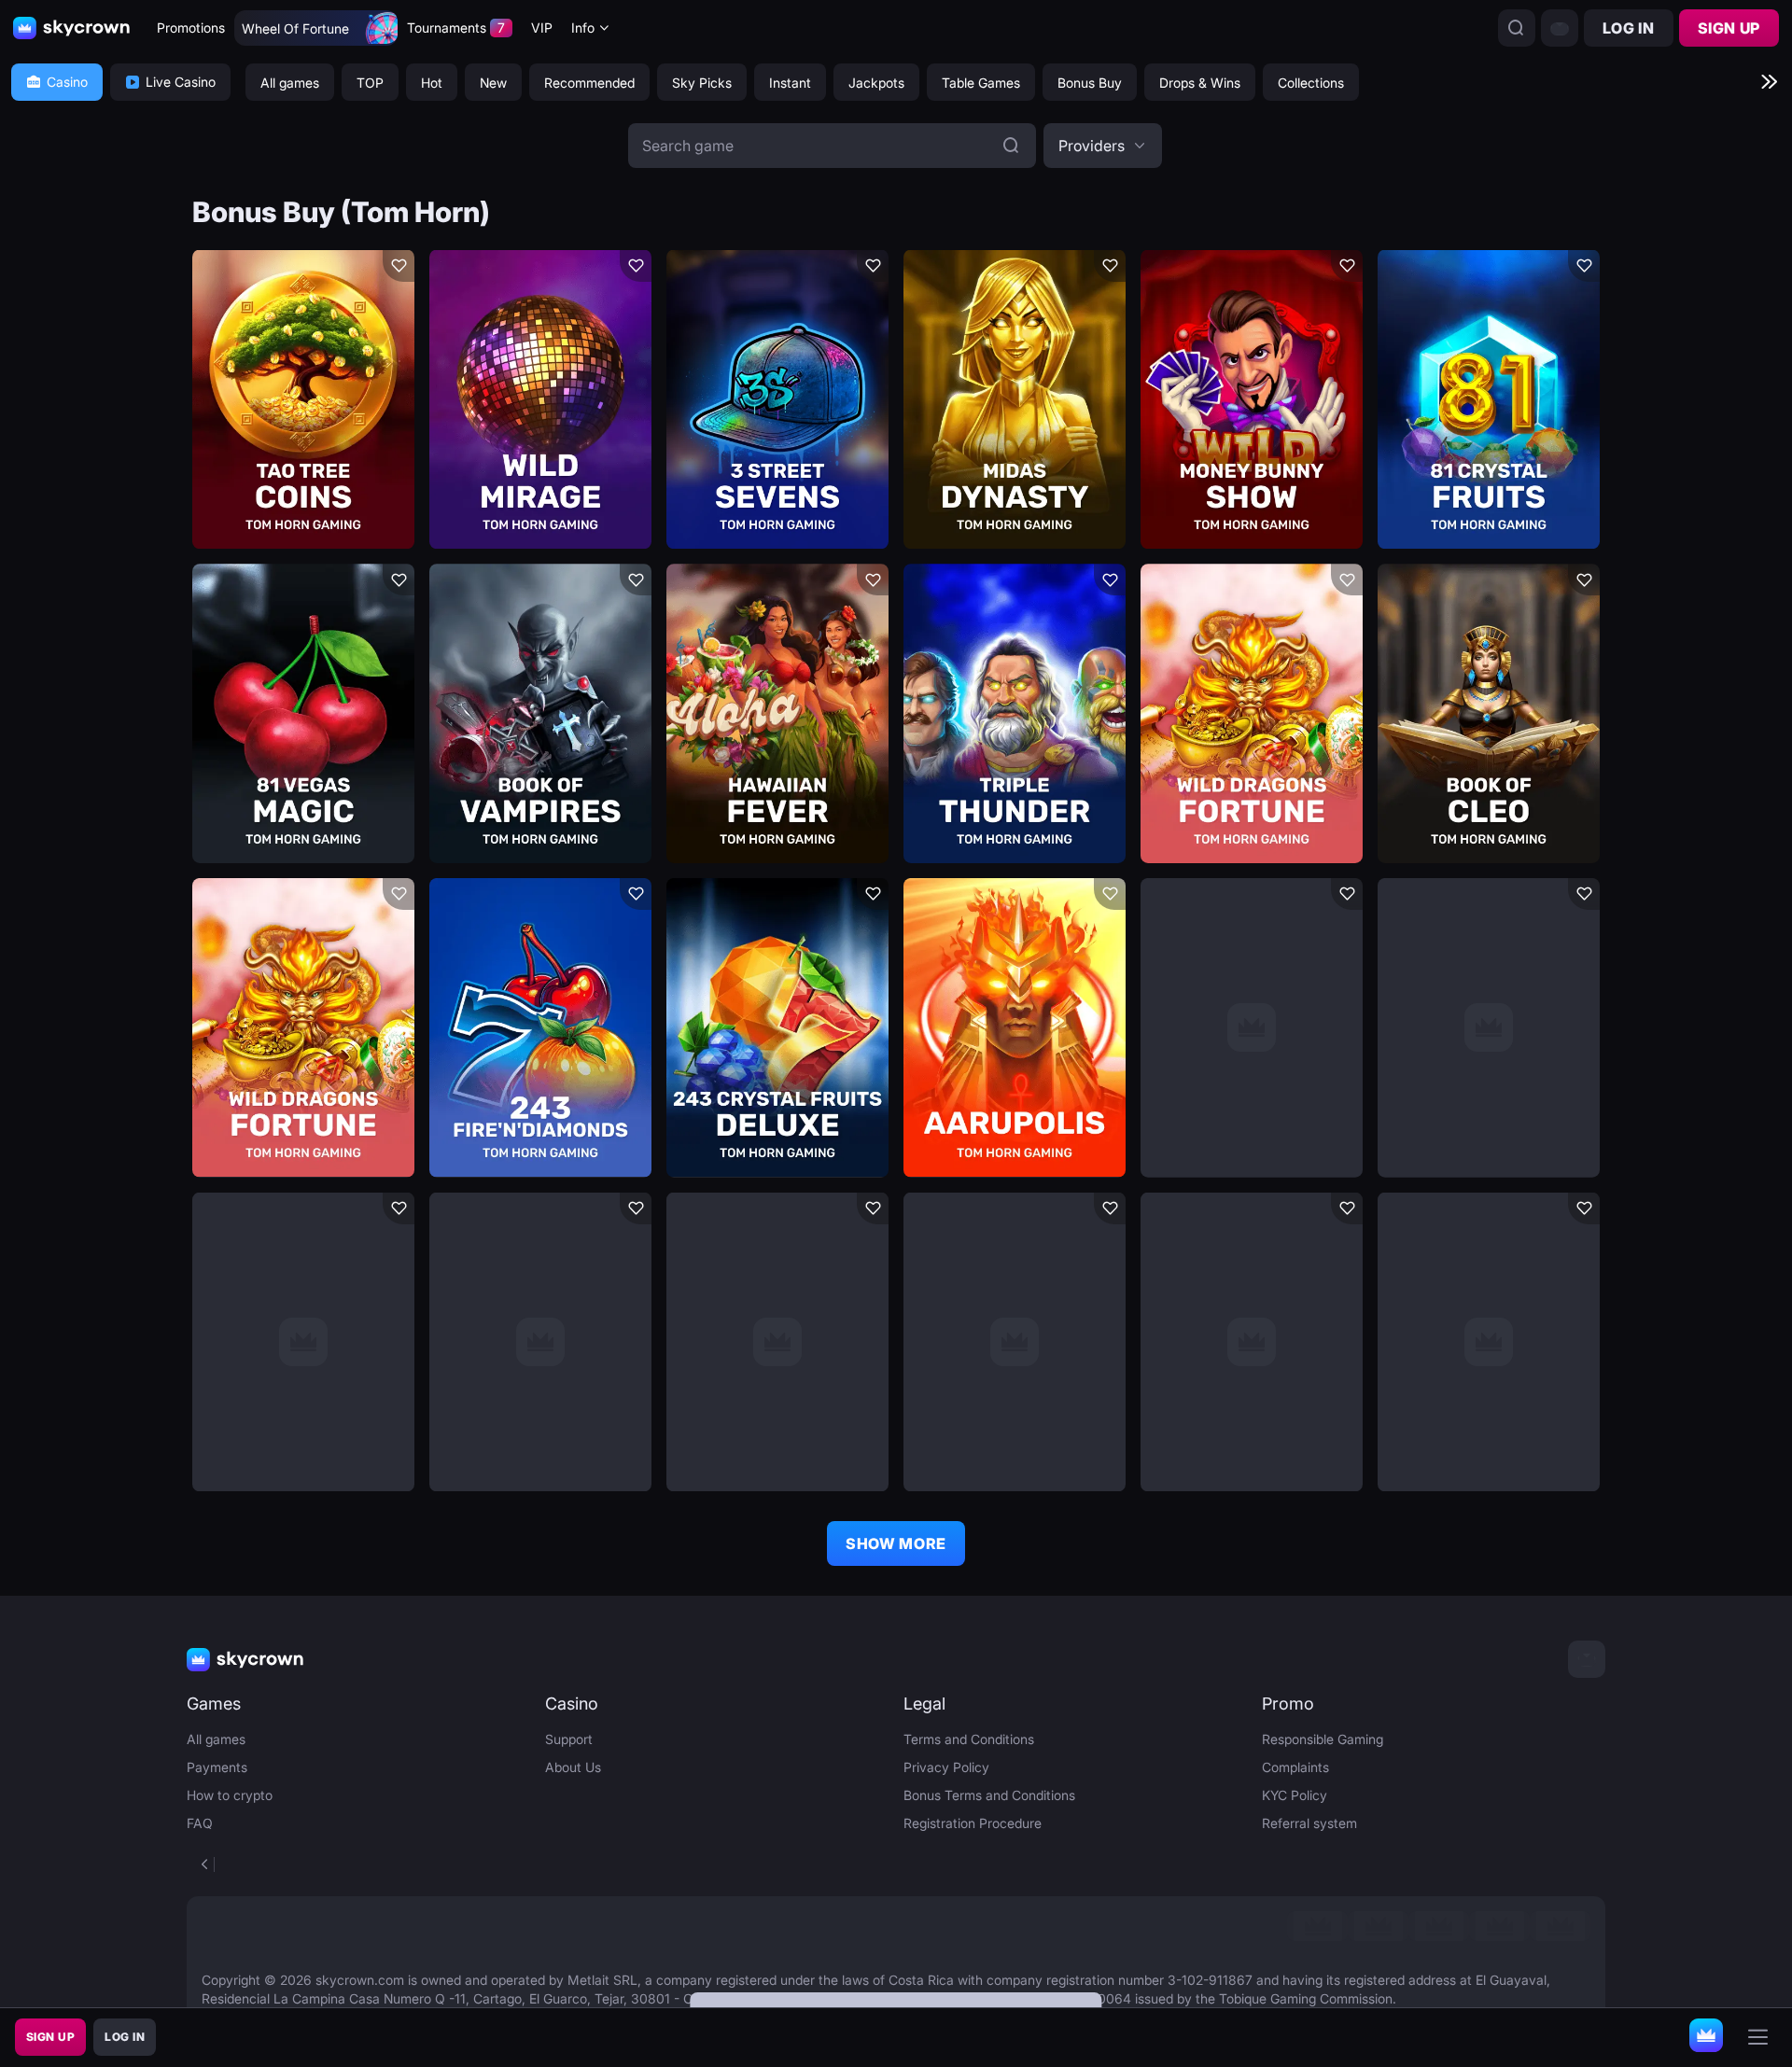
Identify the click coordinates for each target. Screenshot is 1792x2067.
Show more (896, 1543)
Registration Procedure (973, 1823)
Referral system (1309, 1823)
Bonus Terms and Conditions (989, 1795)
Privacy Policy (946, 1767)
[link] (1317, 1926)
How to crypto (230, 1795)
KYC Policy (1295, 1795)
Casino (67, 82)
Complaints (1295, 1767)
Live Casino (181, 82)
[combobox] (591, 28)
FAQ (200, 1823)
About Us (573, 1767)
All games (216, 1739)
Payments (217, 1767)
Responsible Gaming (1323, 1739)
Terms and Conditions (969, 1739)
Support (569, 1739)
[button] (1103, 146)
